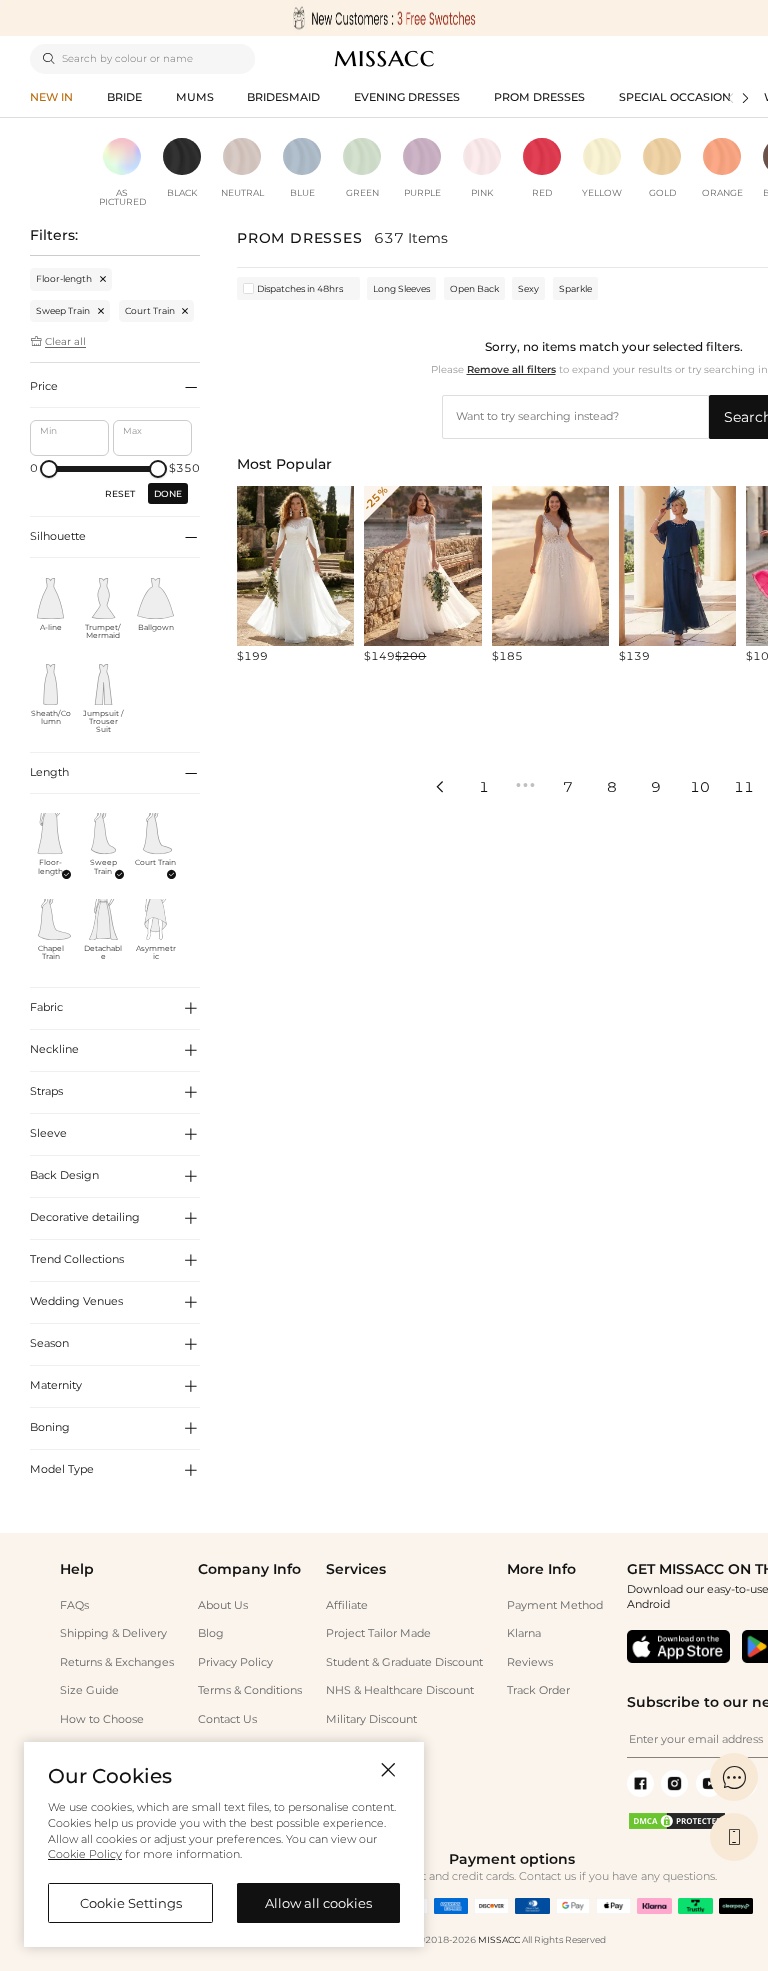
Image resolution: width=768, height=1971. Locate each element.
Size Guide (89, 1690)
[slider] (49, 469)
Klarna (524, 1633)
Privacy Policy (235, 1662)
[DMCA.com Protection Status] (677, 1827)
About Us (223, 1605)
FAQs (74, 1605)
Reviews (530, 1662)
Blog (211, 1633)
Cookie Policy (85, 1854)
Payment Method (555, 1605)
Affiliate (347, 1605)
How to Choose (102, 1719)
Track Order (538, 1690)
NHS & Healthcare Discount (400, 1690)
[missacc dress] (384, 18)
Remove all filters (511, 369)
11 (744, 787)
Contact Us (227, 1719)
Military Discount (371, 1719)
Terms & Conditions (250, 1690)
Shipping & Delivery (113, 1633)
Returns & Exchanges (117, 1662)
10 (700, 787)
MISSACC (499, 1939)
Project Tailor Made (378, 1633)
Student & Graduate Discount (404, 1662)
